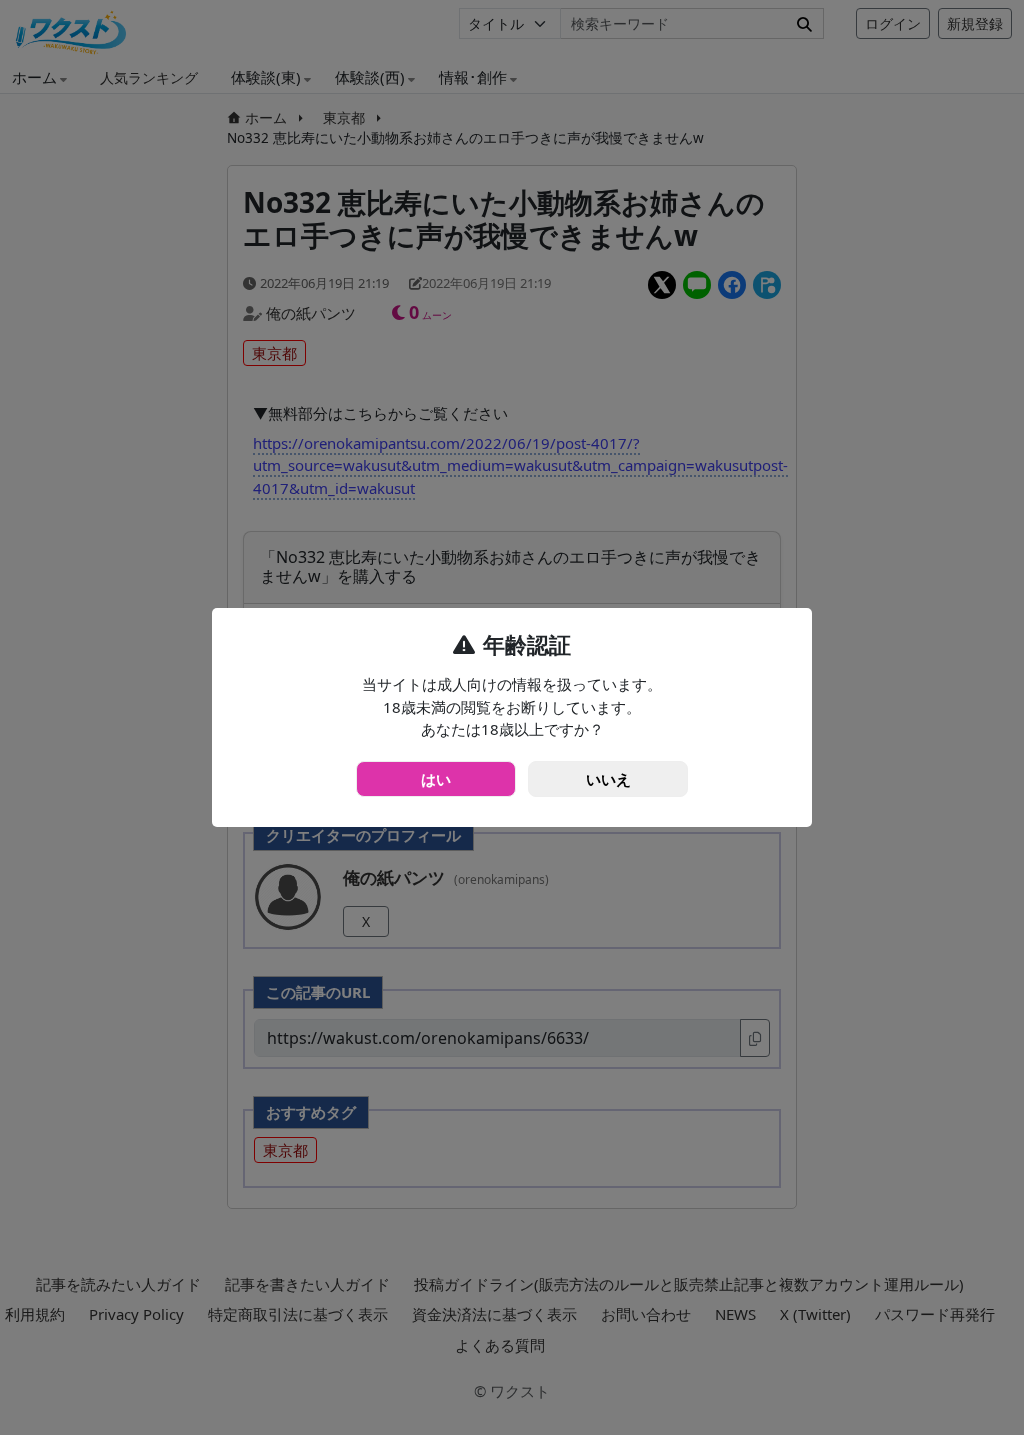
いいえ (608, 779)
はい (436, 779)
